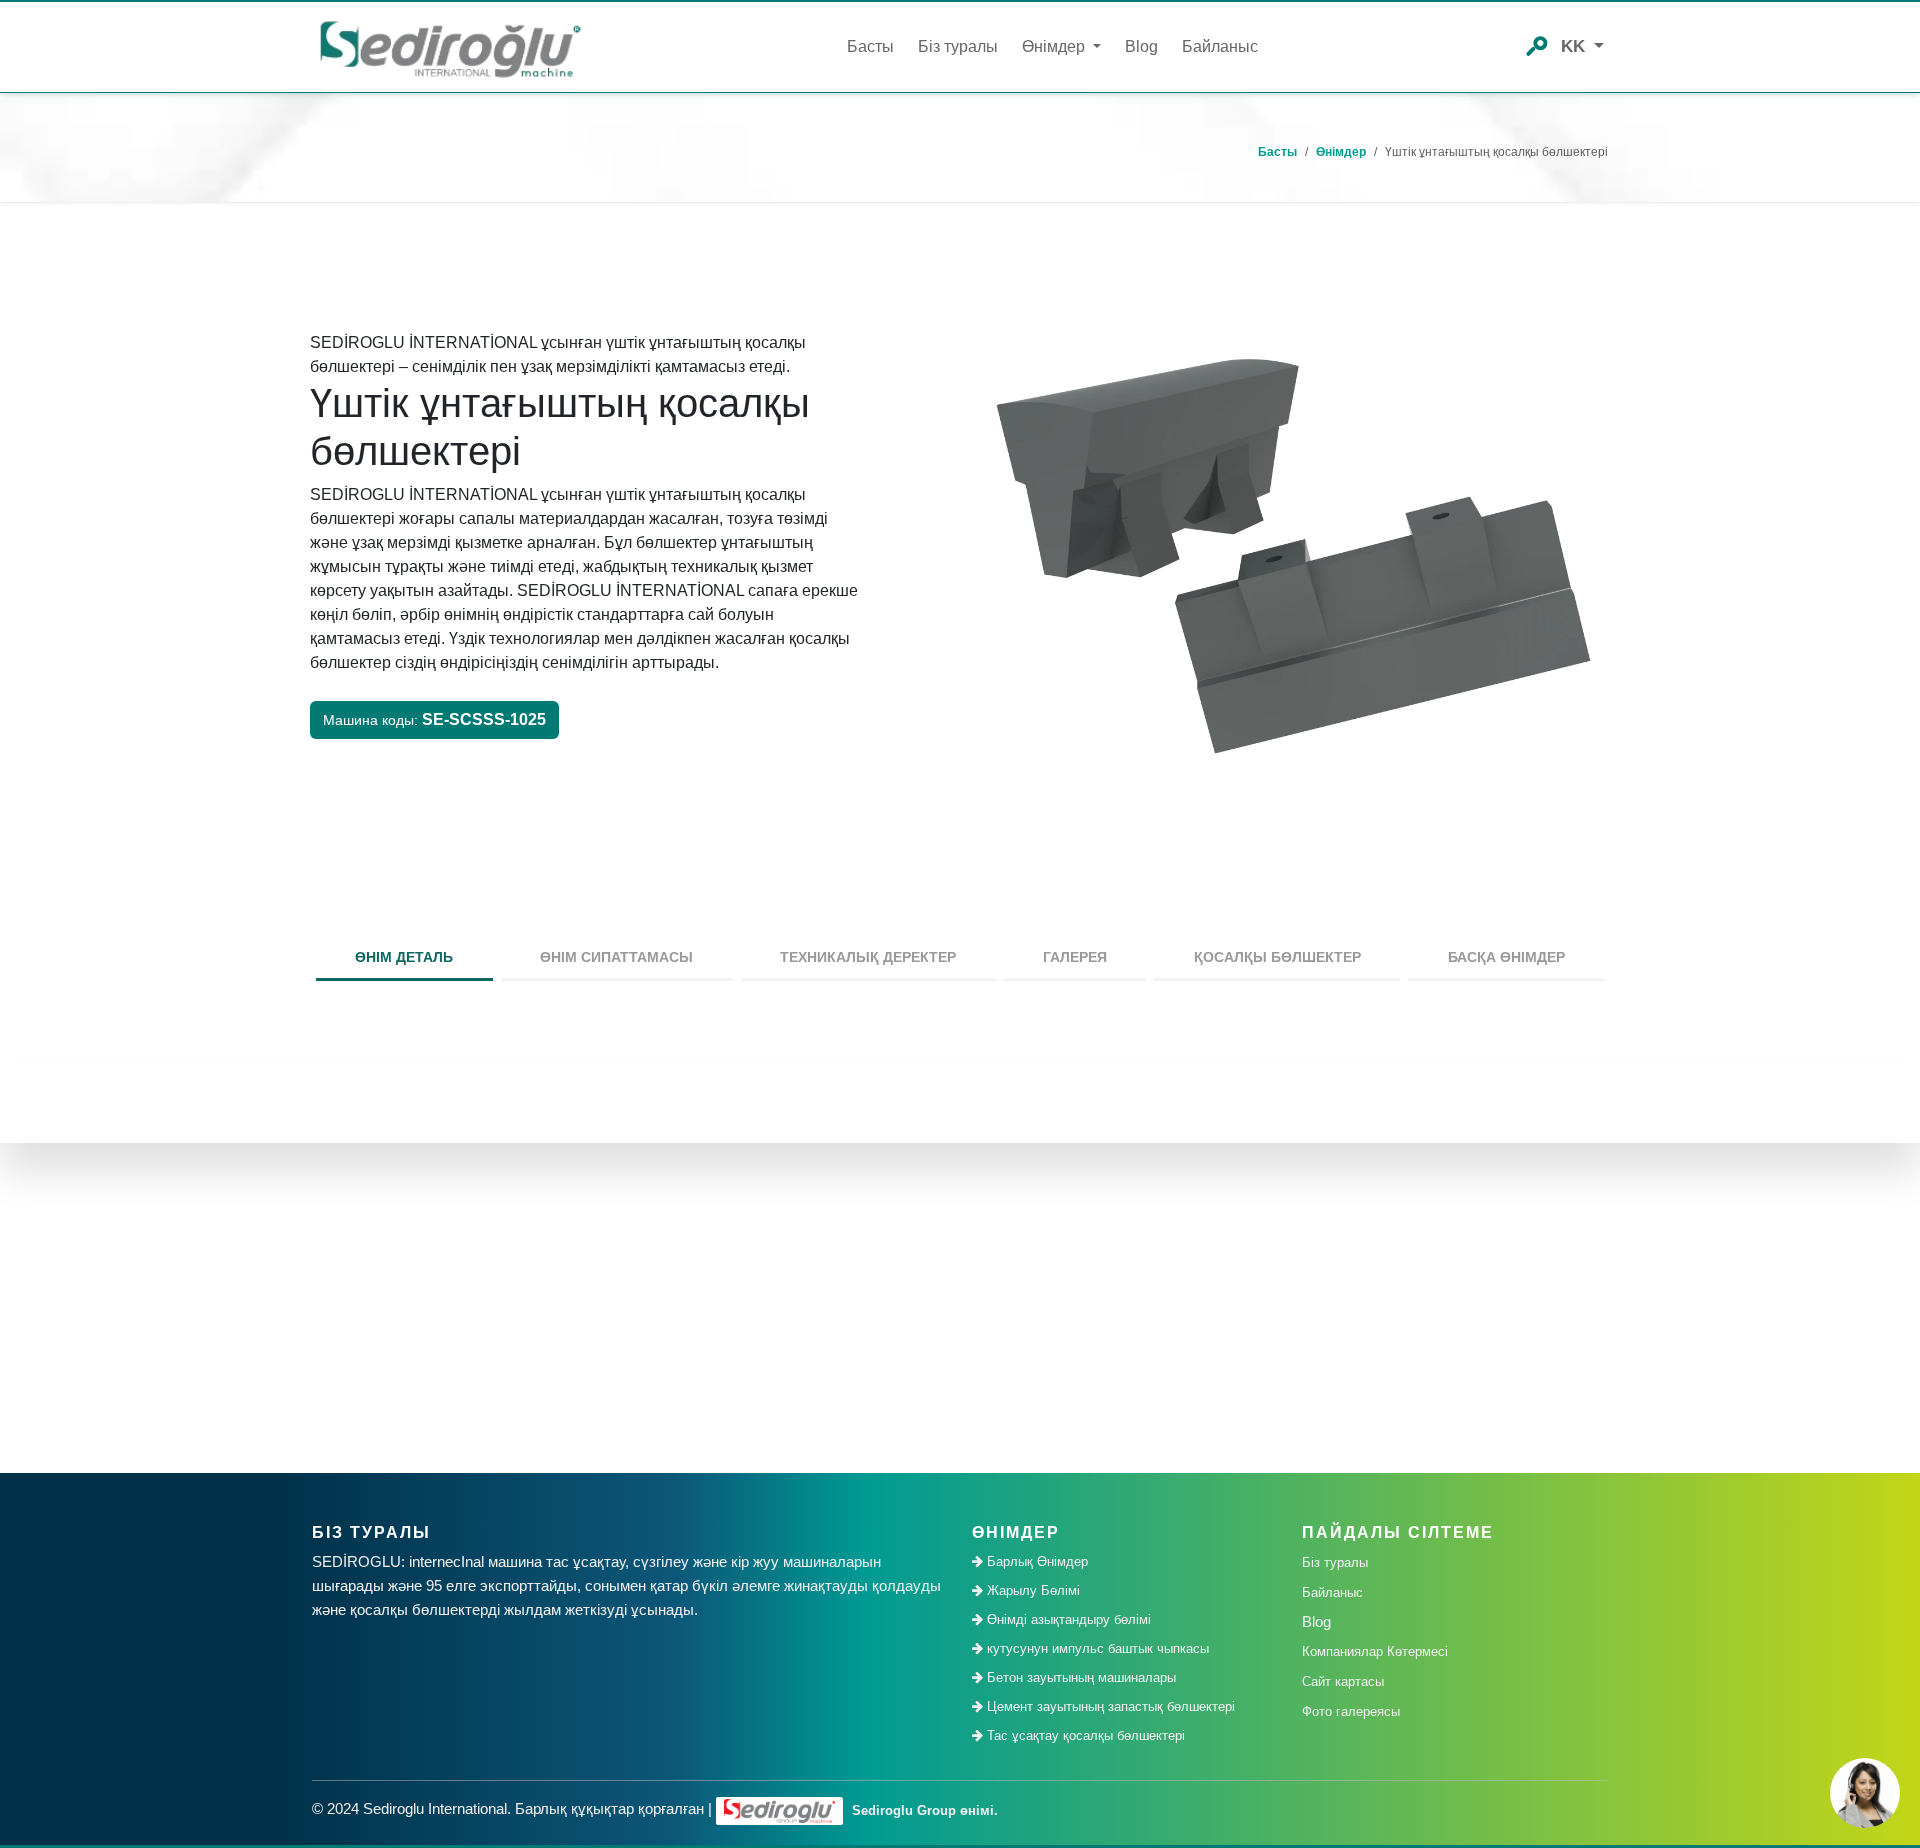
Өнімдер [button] (1055, 46)
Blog (1141, 46)
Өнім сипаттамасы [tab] (616, 957)
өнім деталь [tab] (404, 957)
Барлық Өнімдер (1035, 1561)
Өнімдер (1341, 152)
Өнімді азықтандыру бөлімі (1067, 1619)
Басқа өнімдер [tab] (1506, 957)
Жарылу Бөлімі (1031, 1590)
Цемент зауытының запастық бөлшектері (1109, 1706)
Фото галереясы (1351, 1711)
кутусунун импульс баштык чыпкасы (1096, 1648)
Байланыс (1220, 46)
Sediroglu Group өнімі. (923, 1810)
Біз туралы (958, 46)
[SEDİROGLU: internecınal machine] (450, 47)
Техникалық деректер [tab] (868, 957)
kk (1575, 46)
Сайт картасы (1343, 1681)
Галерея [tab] (1075, 957)
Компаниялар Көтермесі (1375, 1651)
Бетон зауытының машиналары (1079, 1677)
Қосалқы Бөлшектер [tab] (1277, 957)
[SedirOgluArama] (1537, 44)
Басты (870, 46)
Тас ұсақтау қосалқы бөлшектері (1084, 1735)
